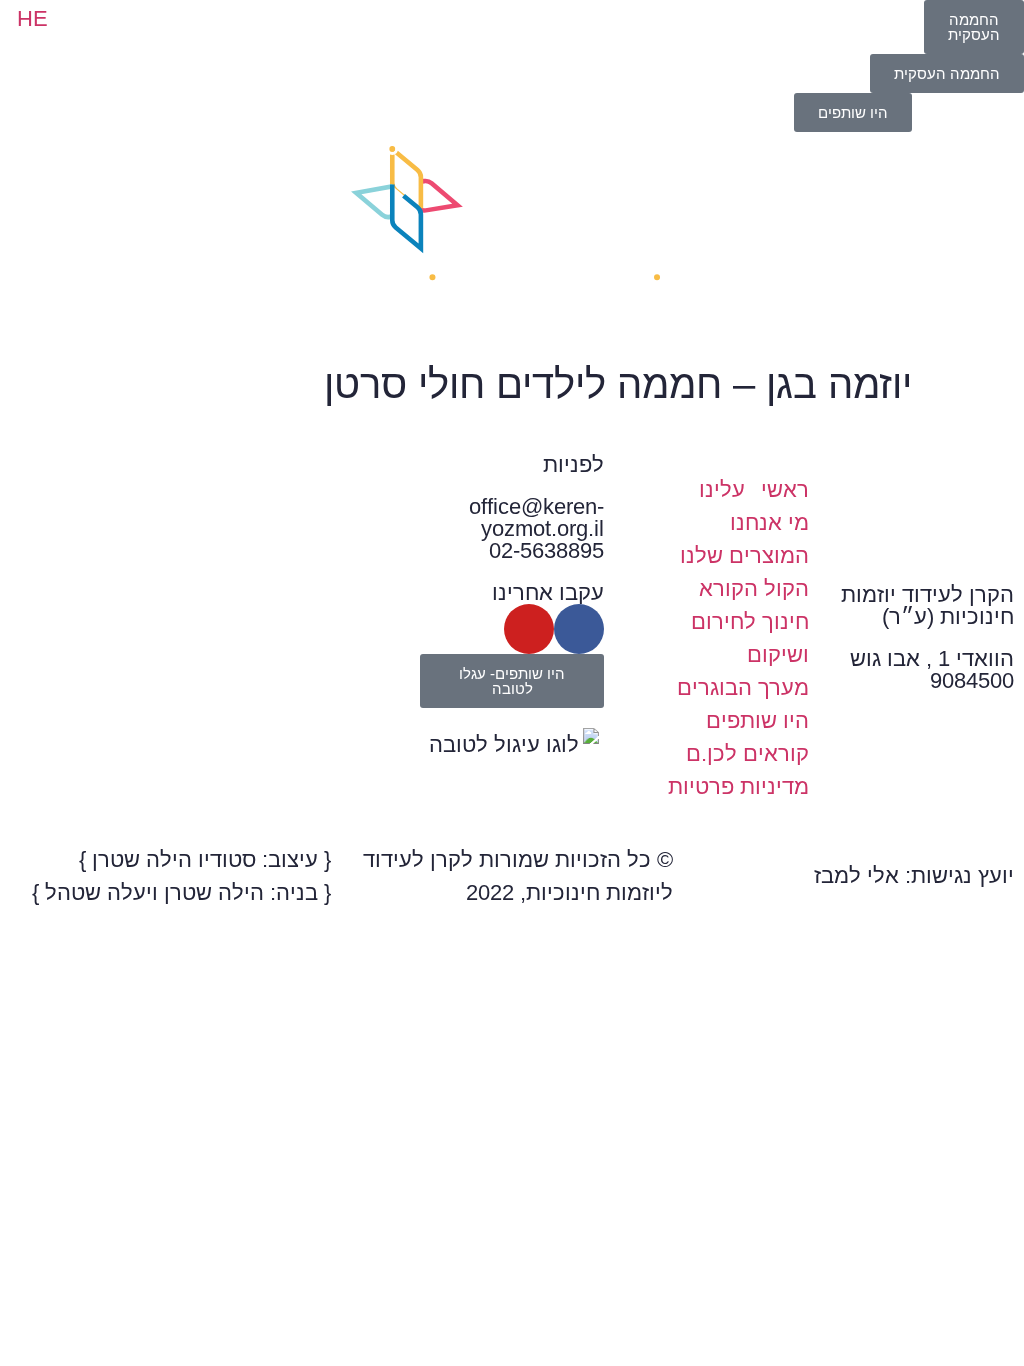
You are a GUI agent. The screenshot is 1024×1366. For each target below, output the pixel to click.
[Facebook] (579, 629)
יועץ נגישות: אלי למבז (914, 875)
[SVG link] (511, 237)
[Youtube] (529, 629)
